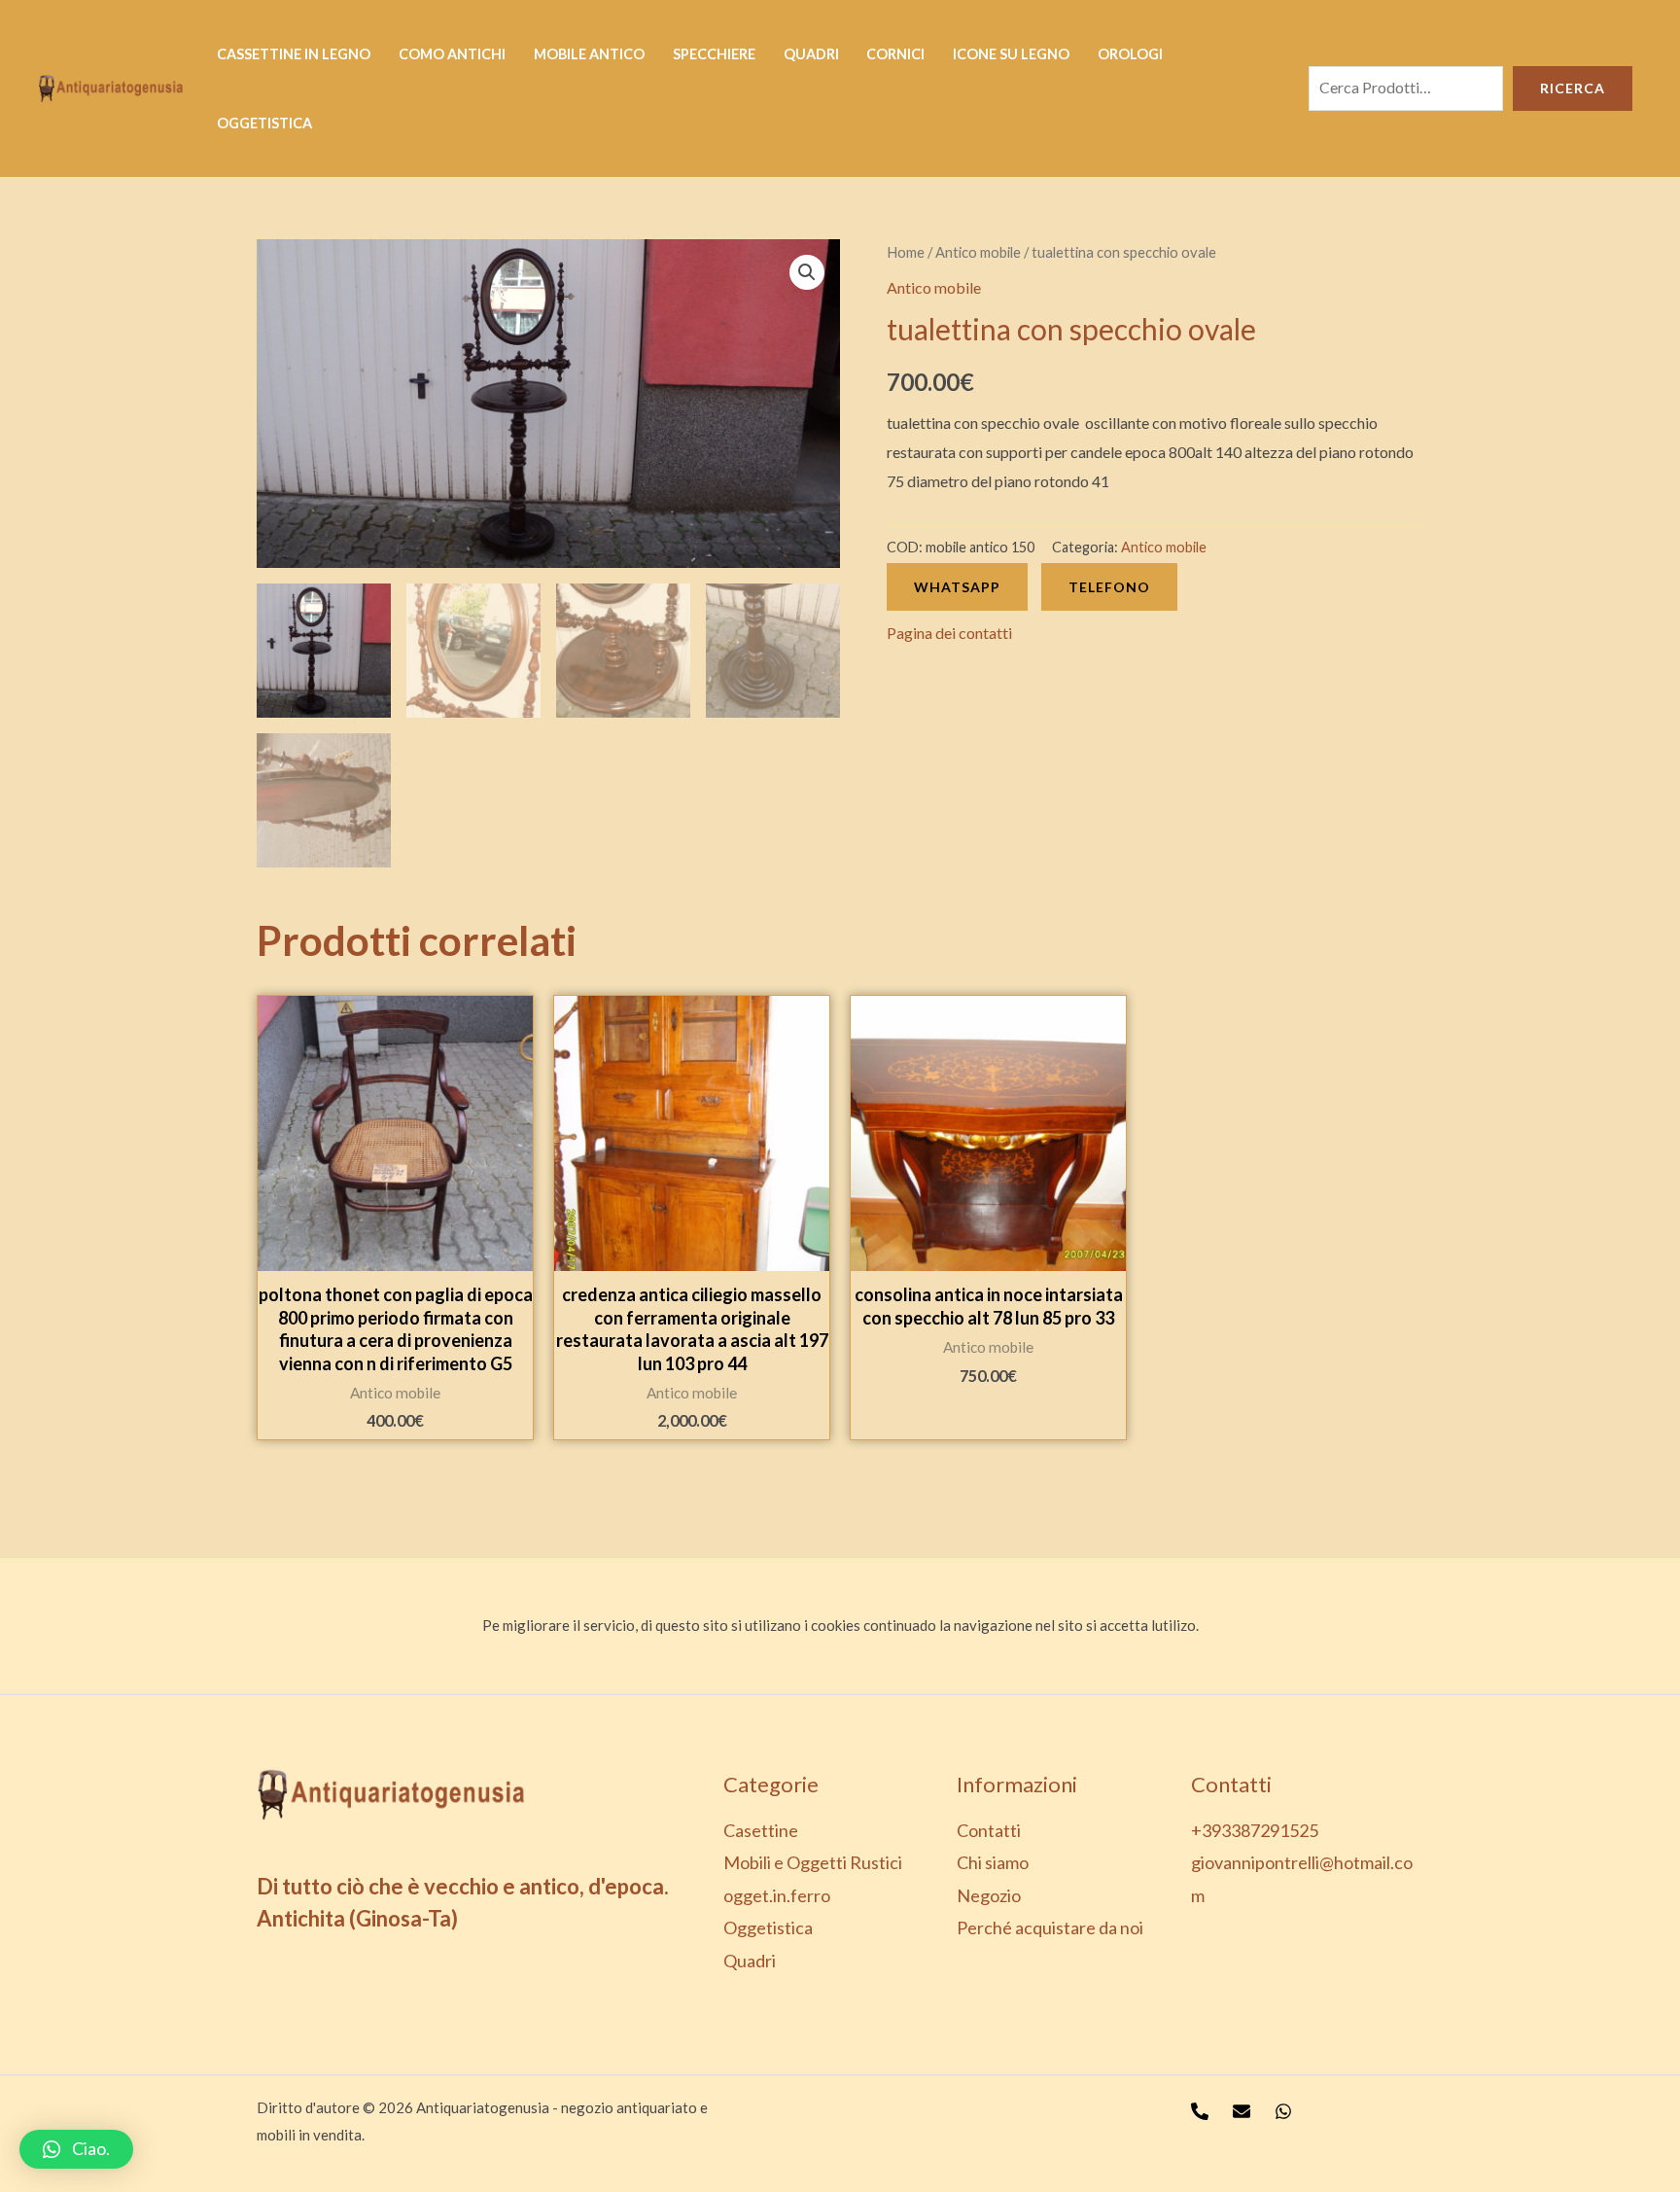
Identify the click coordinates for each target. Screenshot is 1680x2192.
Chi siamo (993, 1862)
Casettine (761, 1830)
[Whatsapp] (1283, 2111)
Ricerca (1573, 88)
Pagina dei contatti (949, 633)
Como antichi (452, 54)
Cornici (895, 54)
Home (906, 252)
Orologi (1130, 54)
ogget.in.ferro (777, 1895)
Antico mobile (978, 252)
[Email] (1242, 2111)
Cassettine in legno (294, 54)
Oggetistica (264, 123)
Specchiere (714, 54)
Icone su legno (1011, 54)
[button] (76, 2149)
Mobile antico (589, 54)
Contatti (989, 1830)
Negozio (989, 1895)
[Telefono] (1200, 2111)
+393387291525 (1255, 1830)
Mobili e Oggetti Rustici (813, 1862)
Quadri (811, 54)
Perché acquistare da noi (1050, 1927)
